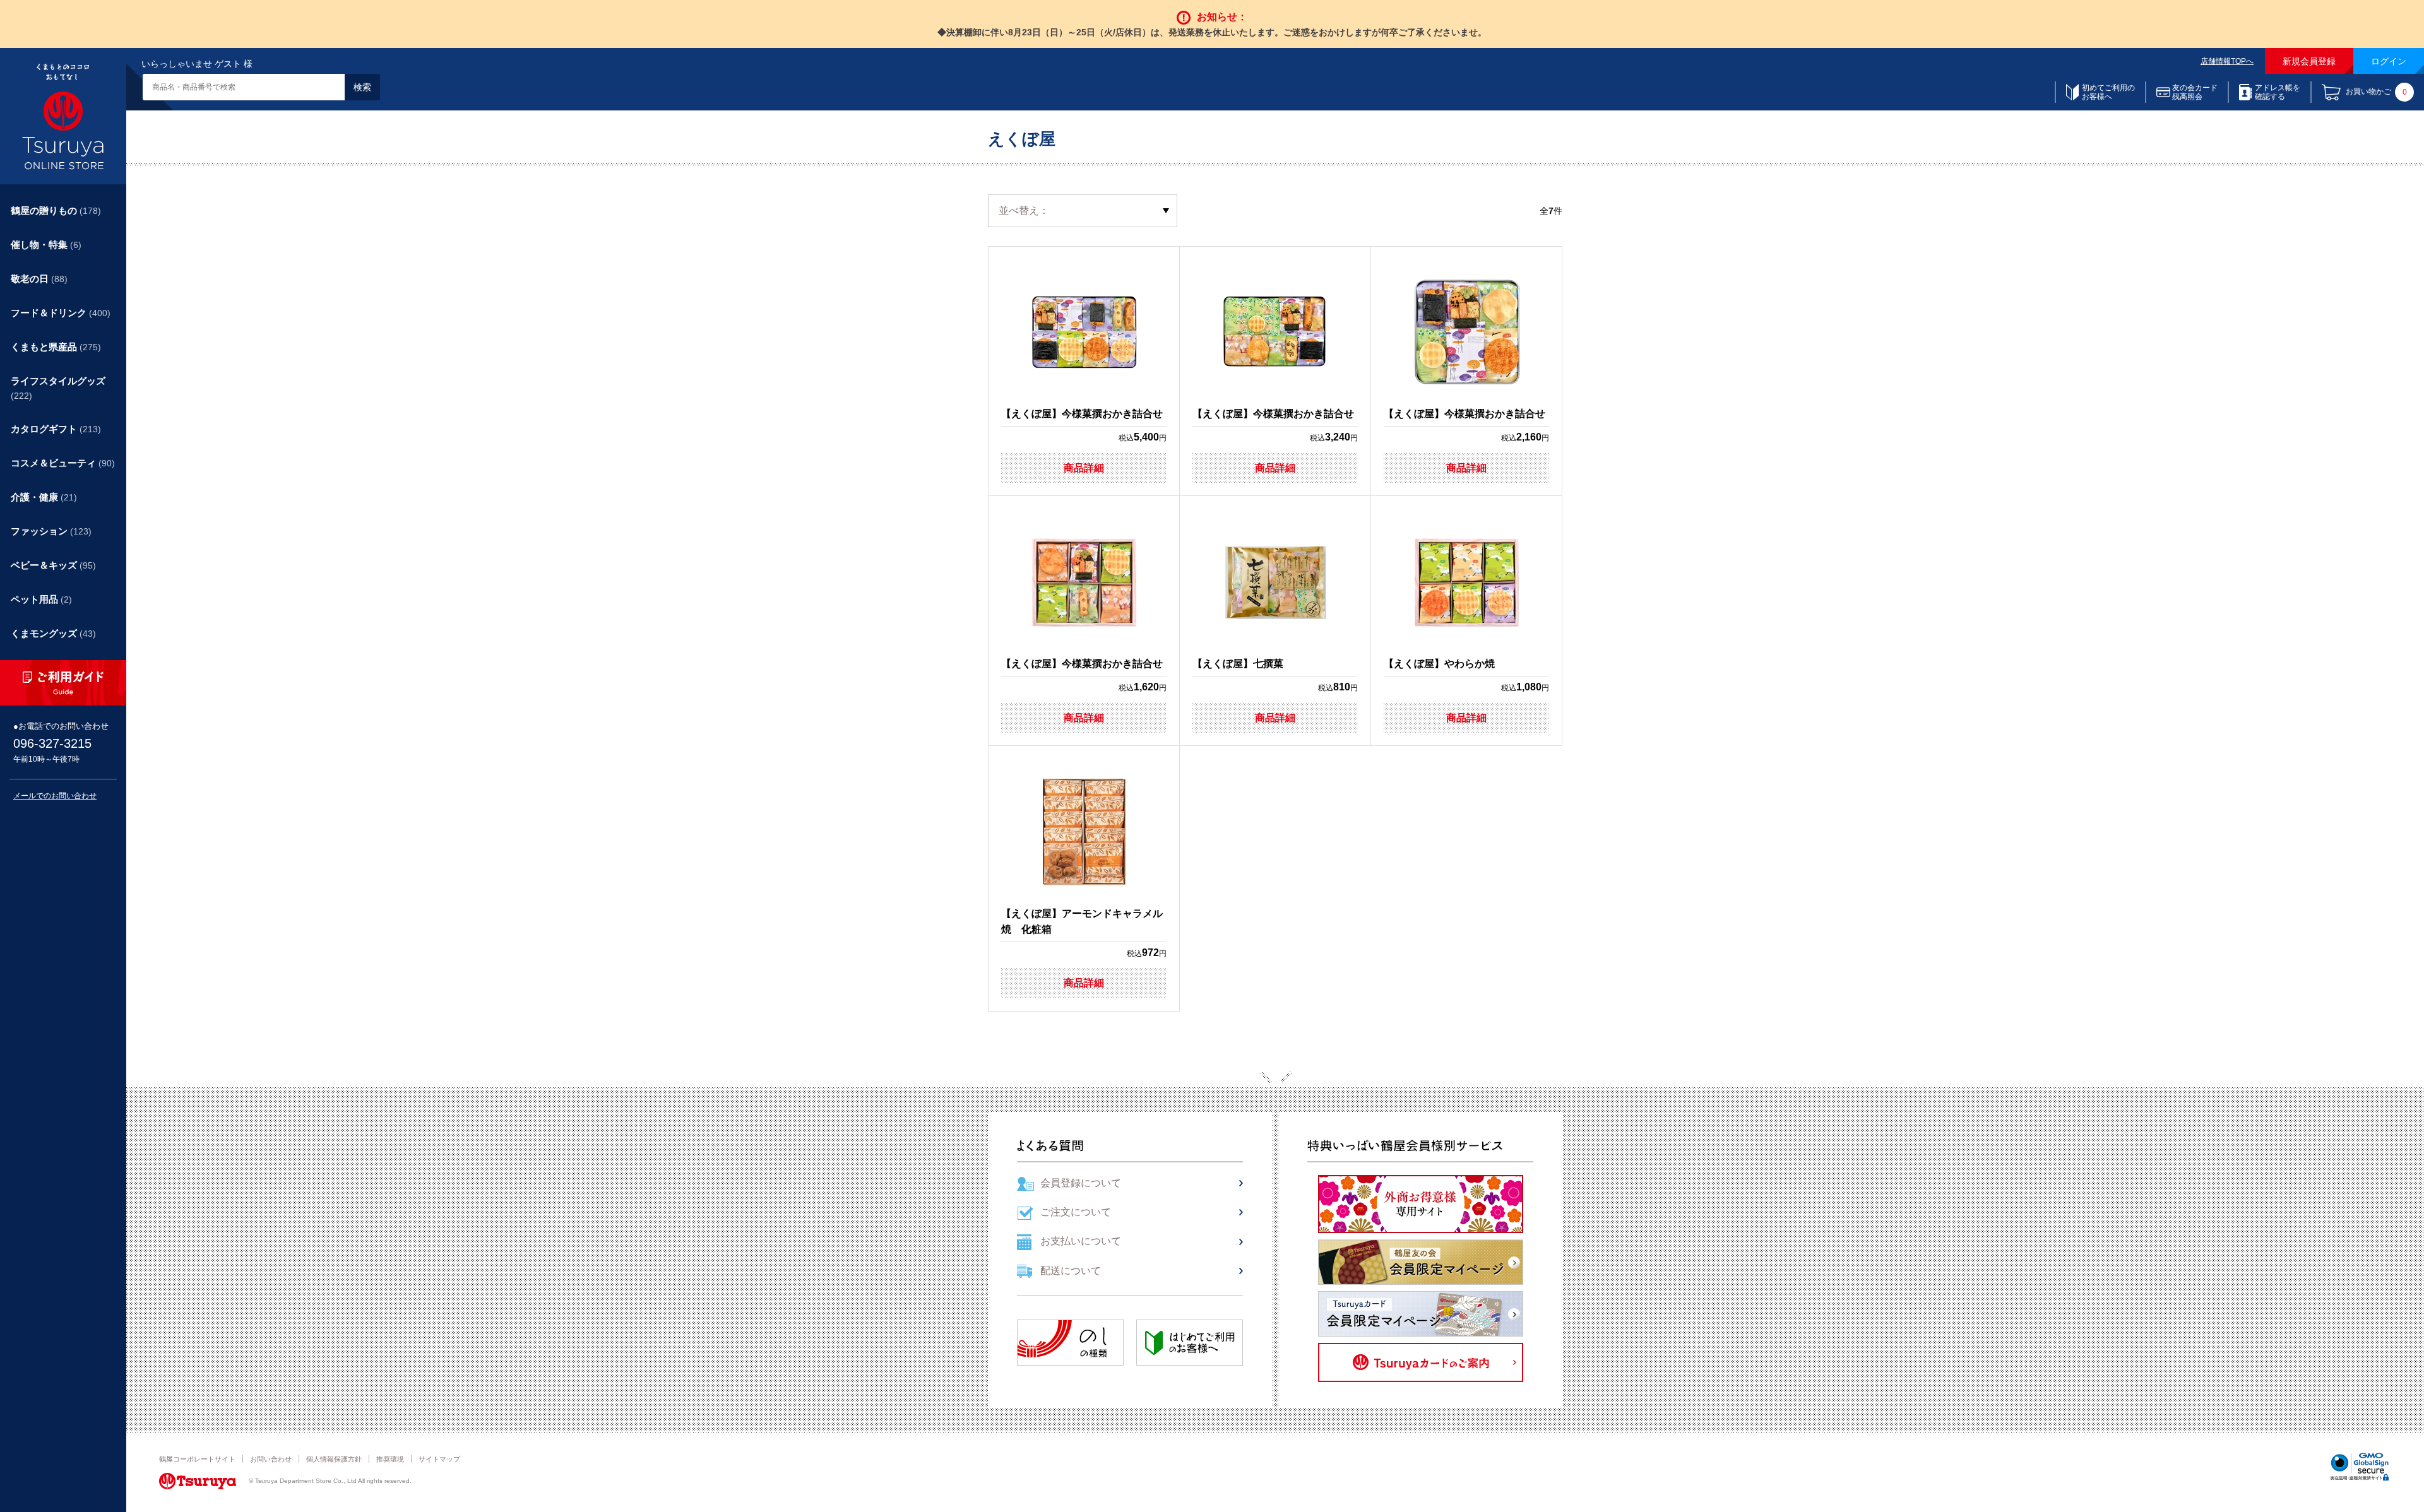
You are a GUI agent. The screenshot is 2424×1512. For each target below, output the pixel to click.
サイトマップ (439, 1459)
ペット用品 (41, 599)
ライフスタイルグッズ (58, 388)
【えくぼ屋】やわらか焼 (1439, 664)
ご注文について (1076, 1212)
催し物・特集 (46, 245)
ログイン (2389, 61)
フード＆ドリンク (61, 313)
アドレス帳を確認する (2278, 92)
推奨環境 (390, 1459)
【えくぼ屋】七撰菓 (1238, 664)
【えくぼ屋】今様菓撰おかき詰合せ (1082, 414)
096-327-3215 (52, 743)
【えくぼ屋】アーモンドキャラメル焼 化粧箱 (1082, 922)
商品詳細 (1084, 468)
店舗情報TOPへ (2227, 61)
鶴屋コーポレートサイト (197, 1459)
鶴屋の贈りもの (56, 210)
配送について (1071, 1271)
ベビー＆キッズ (53, 565)
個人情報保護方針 (334, 1459)
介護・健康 (44, 497)
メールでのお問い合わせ (55, 796)
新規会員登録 (2309, 61)
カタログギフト (56, 429)
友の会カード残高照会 (2195, 92)
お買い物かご (2376, 92)
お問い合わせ (271, 1459)
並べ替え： (1024, 210)
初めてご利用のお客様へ (2108, 92)
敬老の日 (39, 279)
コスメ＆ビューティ (63, 463)
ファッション (51, 531)
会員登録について (1081, 1183)
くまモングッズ (53, 633)
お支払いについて (1081, 1241)
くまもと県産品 (56, 347)
